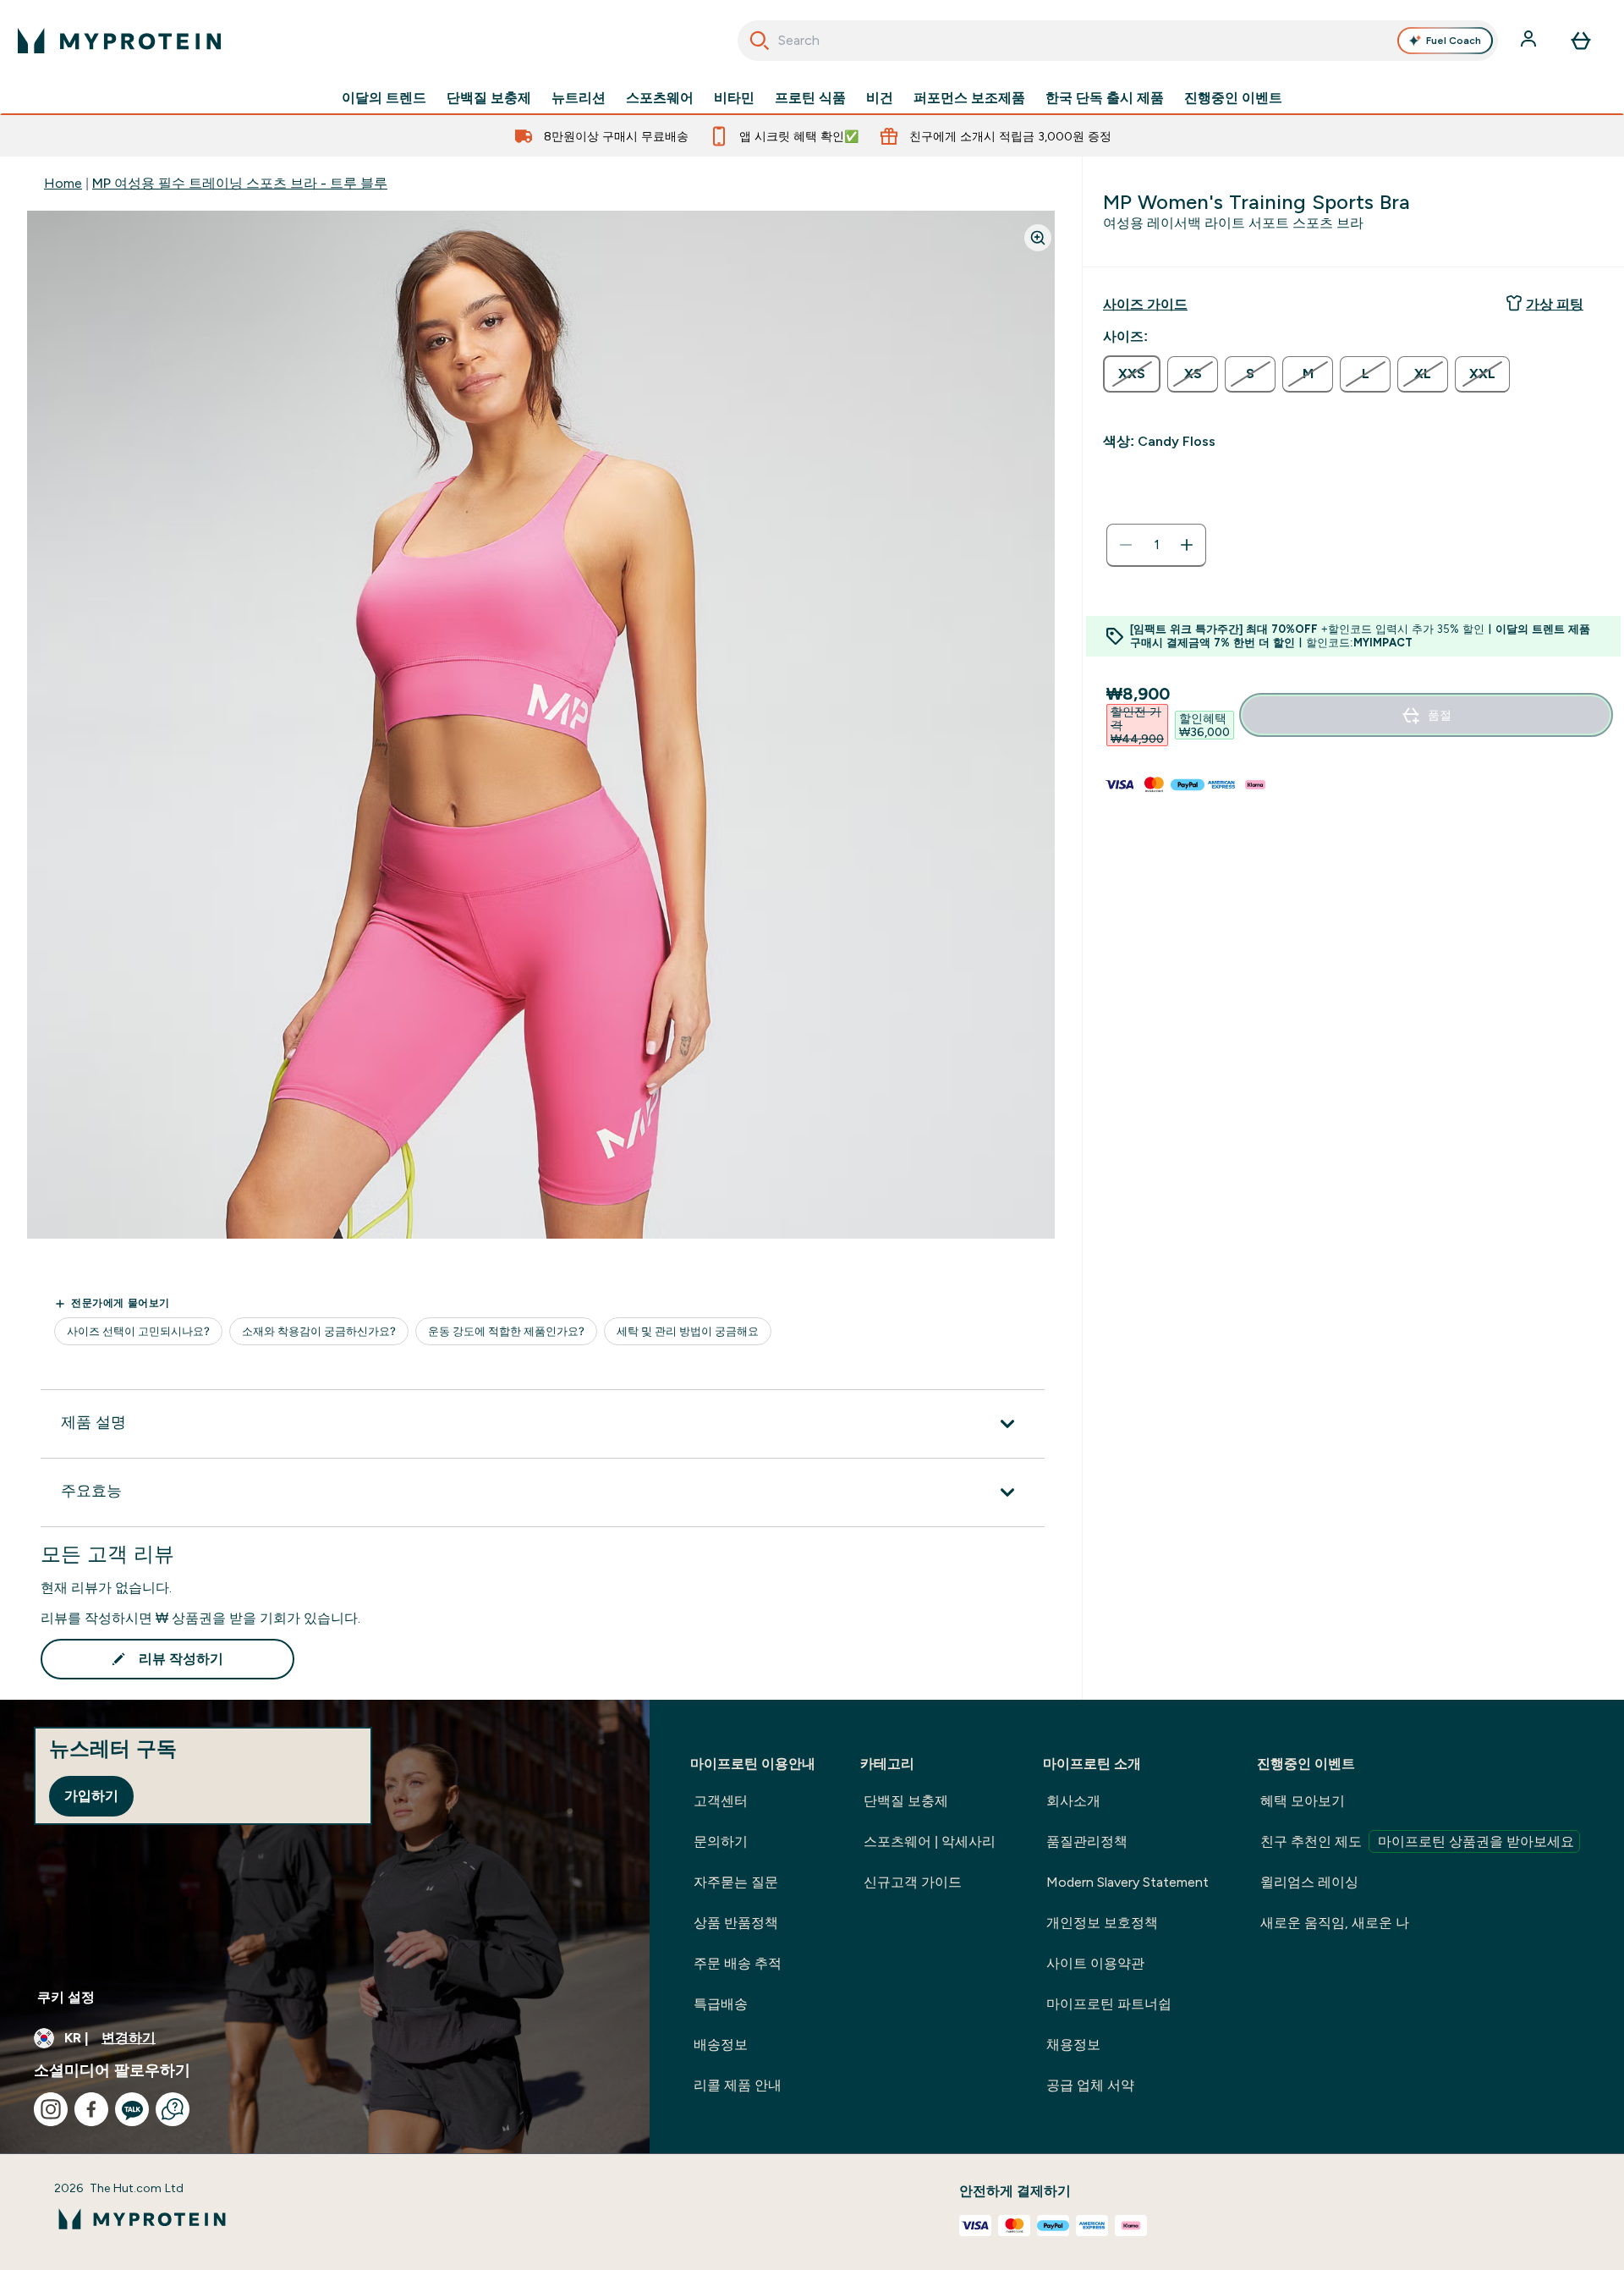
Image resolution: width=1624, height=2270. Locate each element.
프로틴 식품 (810, 98)
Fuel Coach (1454, 41)
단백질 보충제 (489, 98)
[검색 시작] (760, 41)
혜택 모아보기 (1303, 1801)
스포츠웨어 (660, 98)
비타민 (734, 98)
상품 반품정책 (736, 1923)
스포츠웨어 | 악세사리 (930, 1841)
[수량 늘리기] (1187, 545)
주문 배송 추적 (738, 1963)
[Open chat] (173, 2109)
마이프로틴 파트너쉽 (1109, 2004)
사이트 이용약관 (1095, 1963)
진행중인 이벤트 (1233, 98)
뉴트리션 (579, 98)
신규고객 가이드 (913, 1882)
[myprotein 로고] (119, 41)
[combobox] (1118, 41)
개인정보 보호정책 (1102, 1923)
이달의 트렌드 (384, 98)
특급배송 (721, 2004)
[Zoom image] (1038, 238)
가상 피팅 (1555, 304)
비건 (880, 98)
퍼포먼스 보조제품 (969, 98)
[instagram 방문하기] (51, 2109)
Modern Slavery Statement (1127, 1882)
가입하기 (91, 1796)
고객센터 (721, 1801)
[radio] (1132, 374)
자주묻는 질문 (736, 1882)
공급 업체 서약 (1090, 2085)
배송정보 (721, 2045)
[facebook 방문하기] (91, 2109)
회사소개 (1073, 1801)
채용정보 (1073, 2045)
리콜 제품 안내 (738, 2085)
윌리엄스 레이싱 (1309, 1882)
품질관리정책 (1087, 1841)
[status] (1156, 545)
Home (63, 183)
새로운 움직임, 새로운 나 (1335, 1923)
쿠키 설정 (66, 1997)
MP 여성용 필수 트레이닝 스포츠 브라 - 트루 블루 (240, 183)
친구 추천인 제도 (1417, 1841)
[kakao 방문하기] (132, 2109)
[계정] (1530, 41)
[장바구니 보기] (1581, 41)
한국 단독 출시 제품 (1105, 98)
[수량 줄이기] (1126, 545)
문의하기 (721, 1841)
